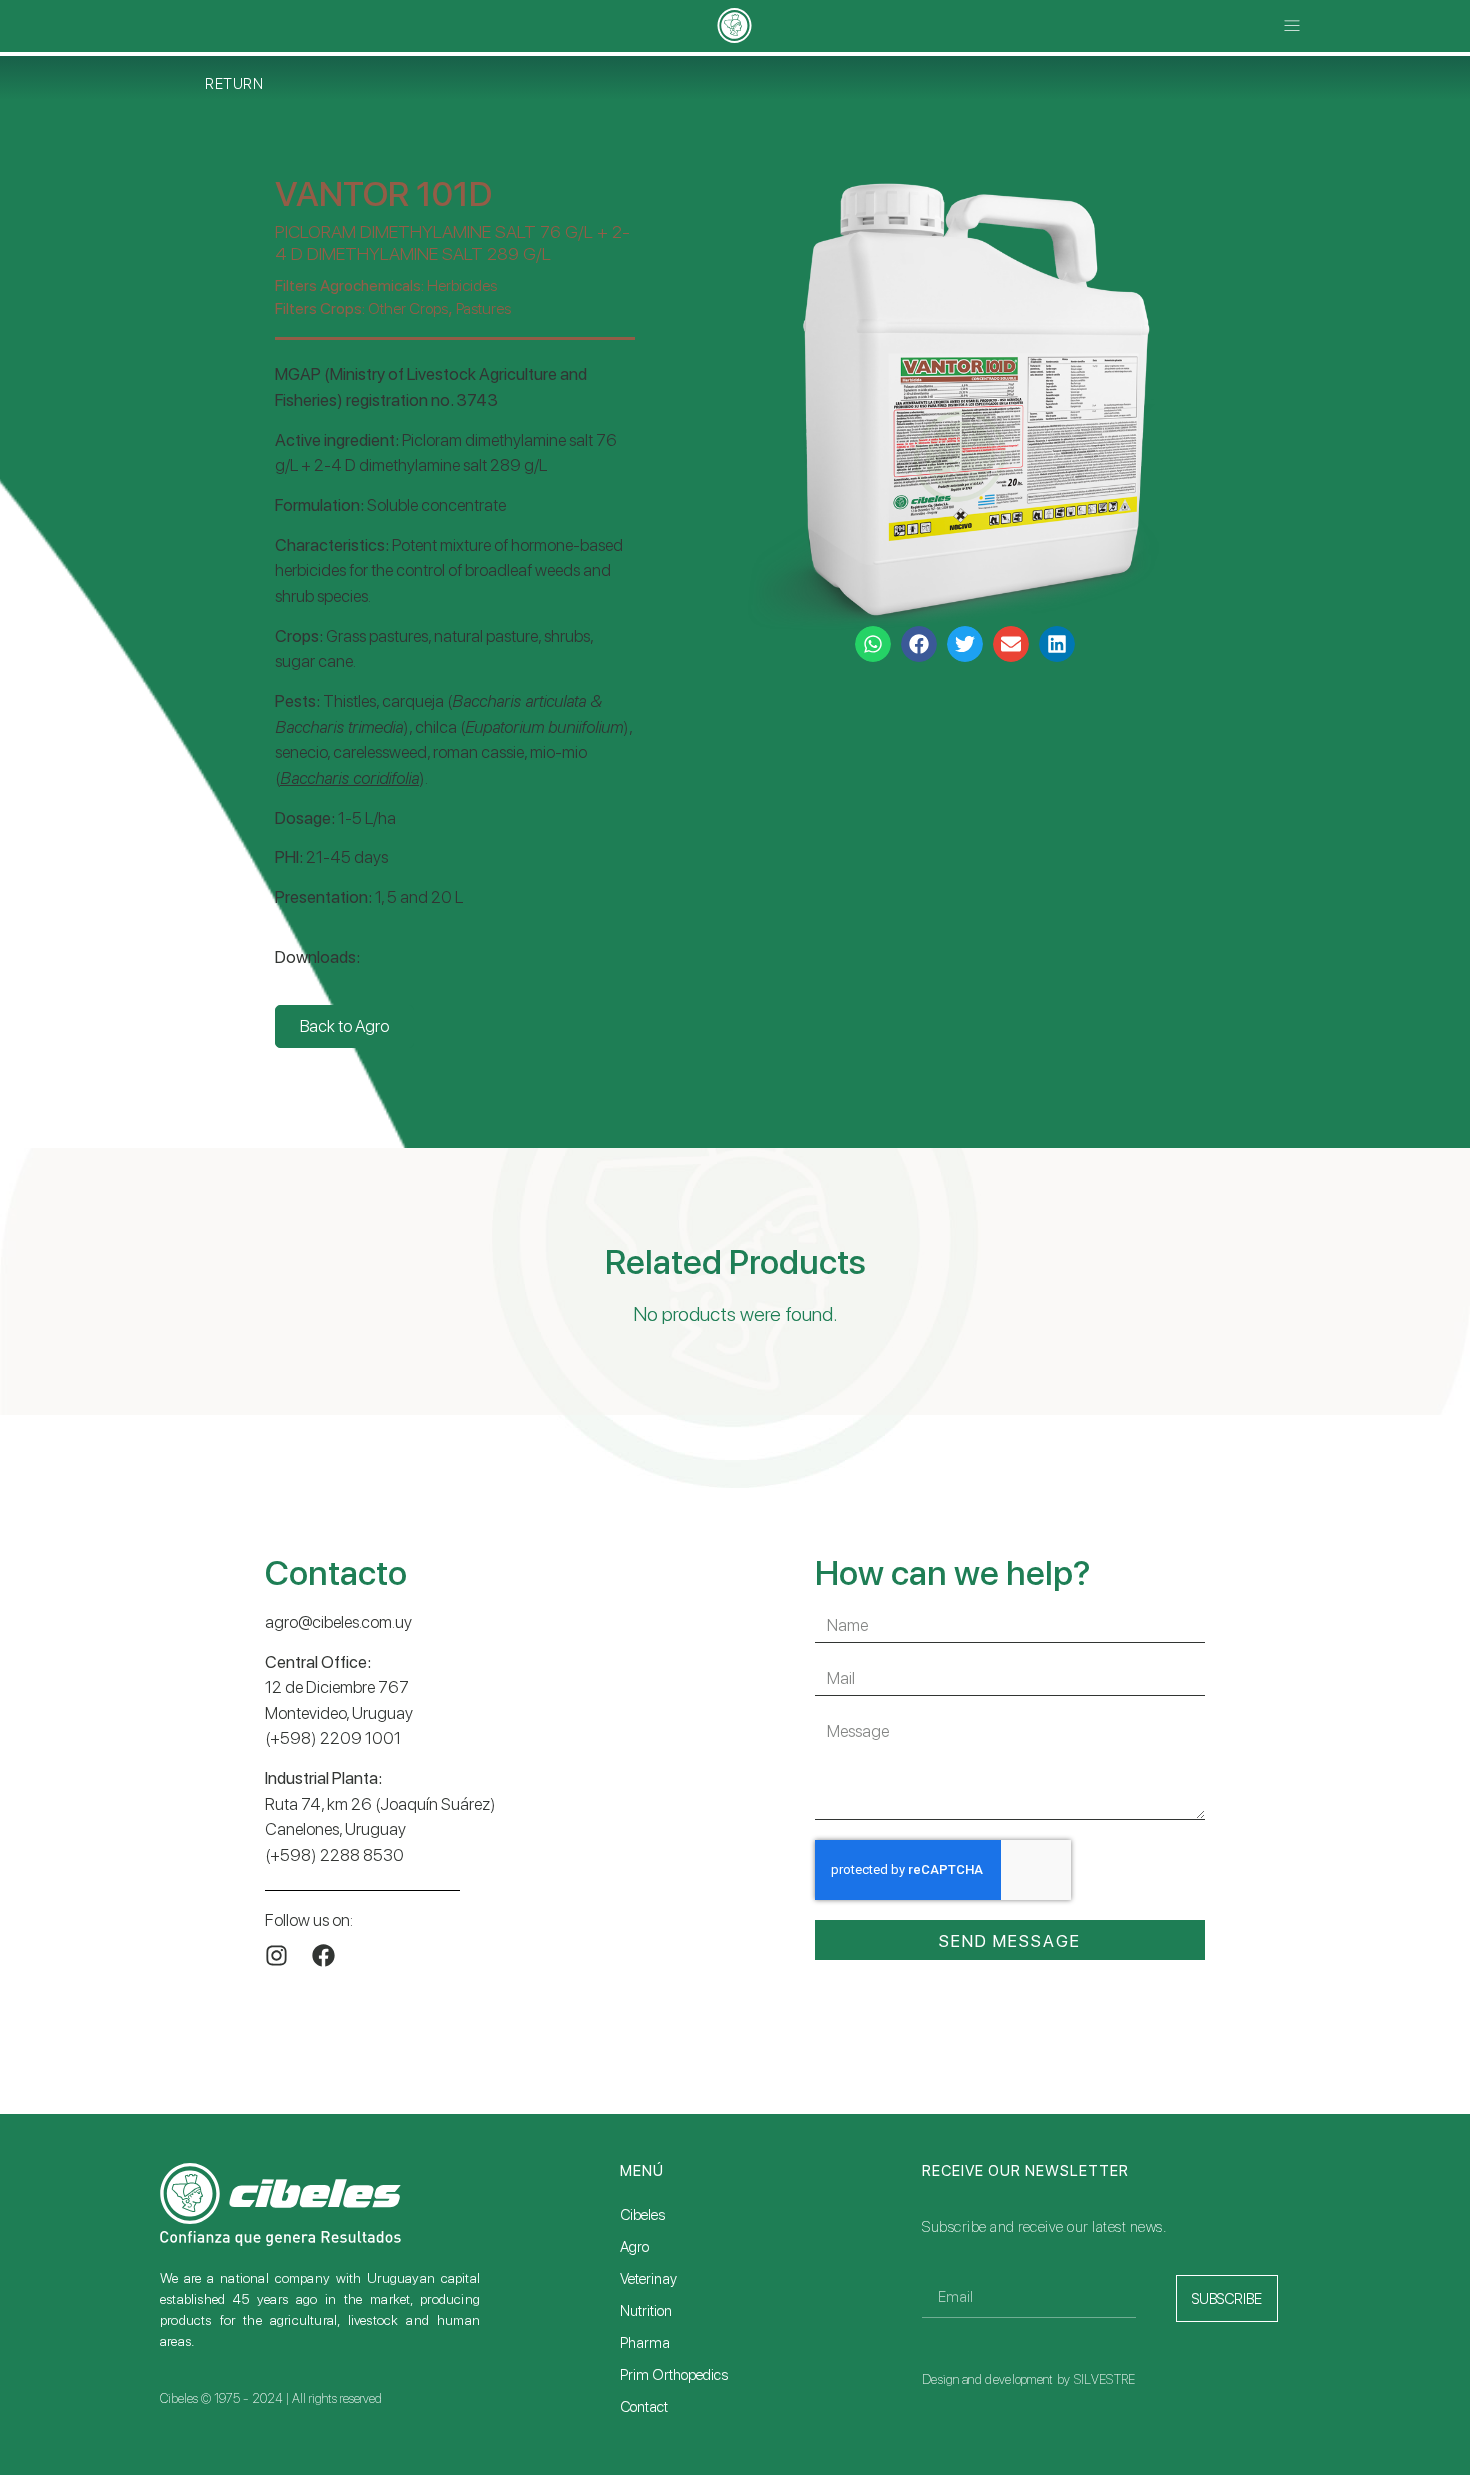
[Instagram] (276, 1956)
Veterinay (648, 2279)
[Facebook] (323, 1956)
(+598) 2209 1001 (333, 1738)
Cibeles (642, 2215)
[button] (1292, 26)
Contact (644, 2407)
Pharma (645, 2343)
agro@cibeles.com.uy (338, 1622)
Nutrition (646, 2311)
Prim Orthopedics (674, 2375)
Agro (634, 2247)
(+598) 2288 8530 (334, 1855)
